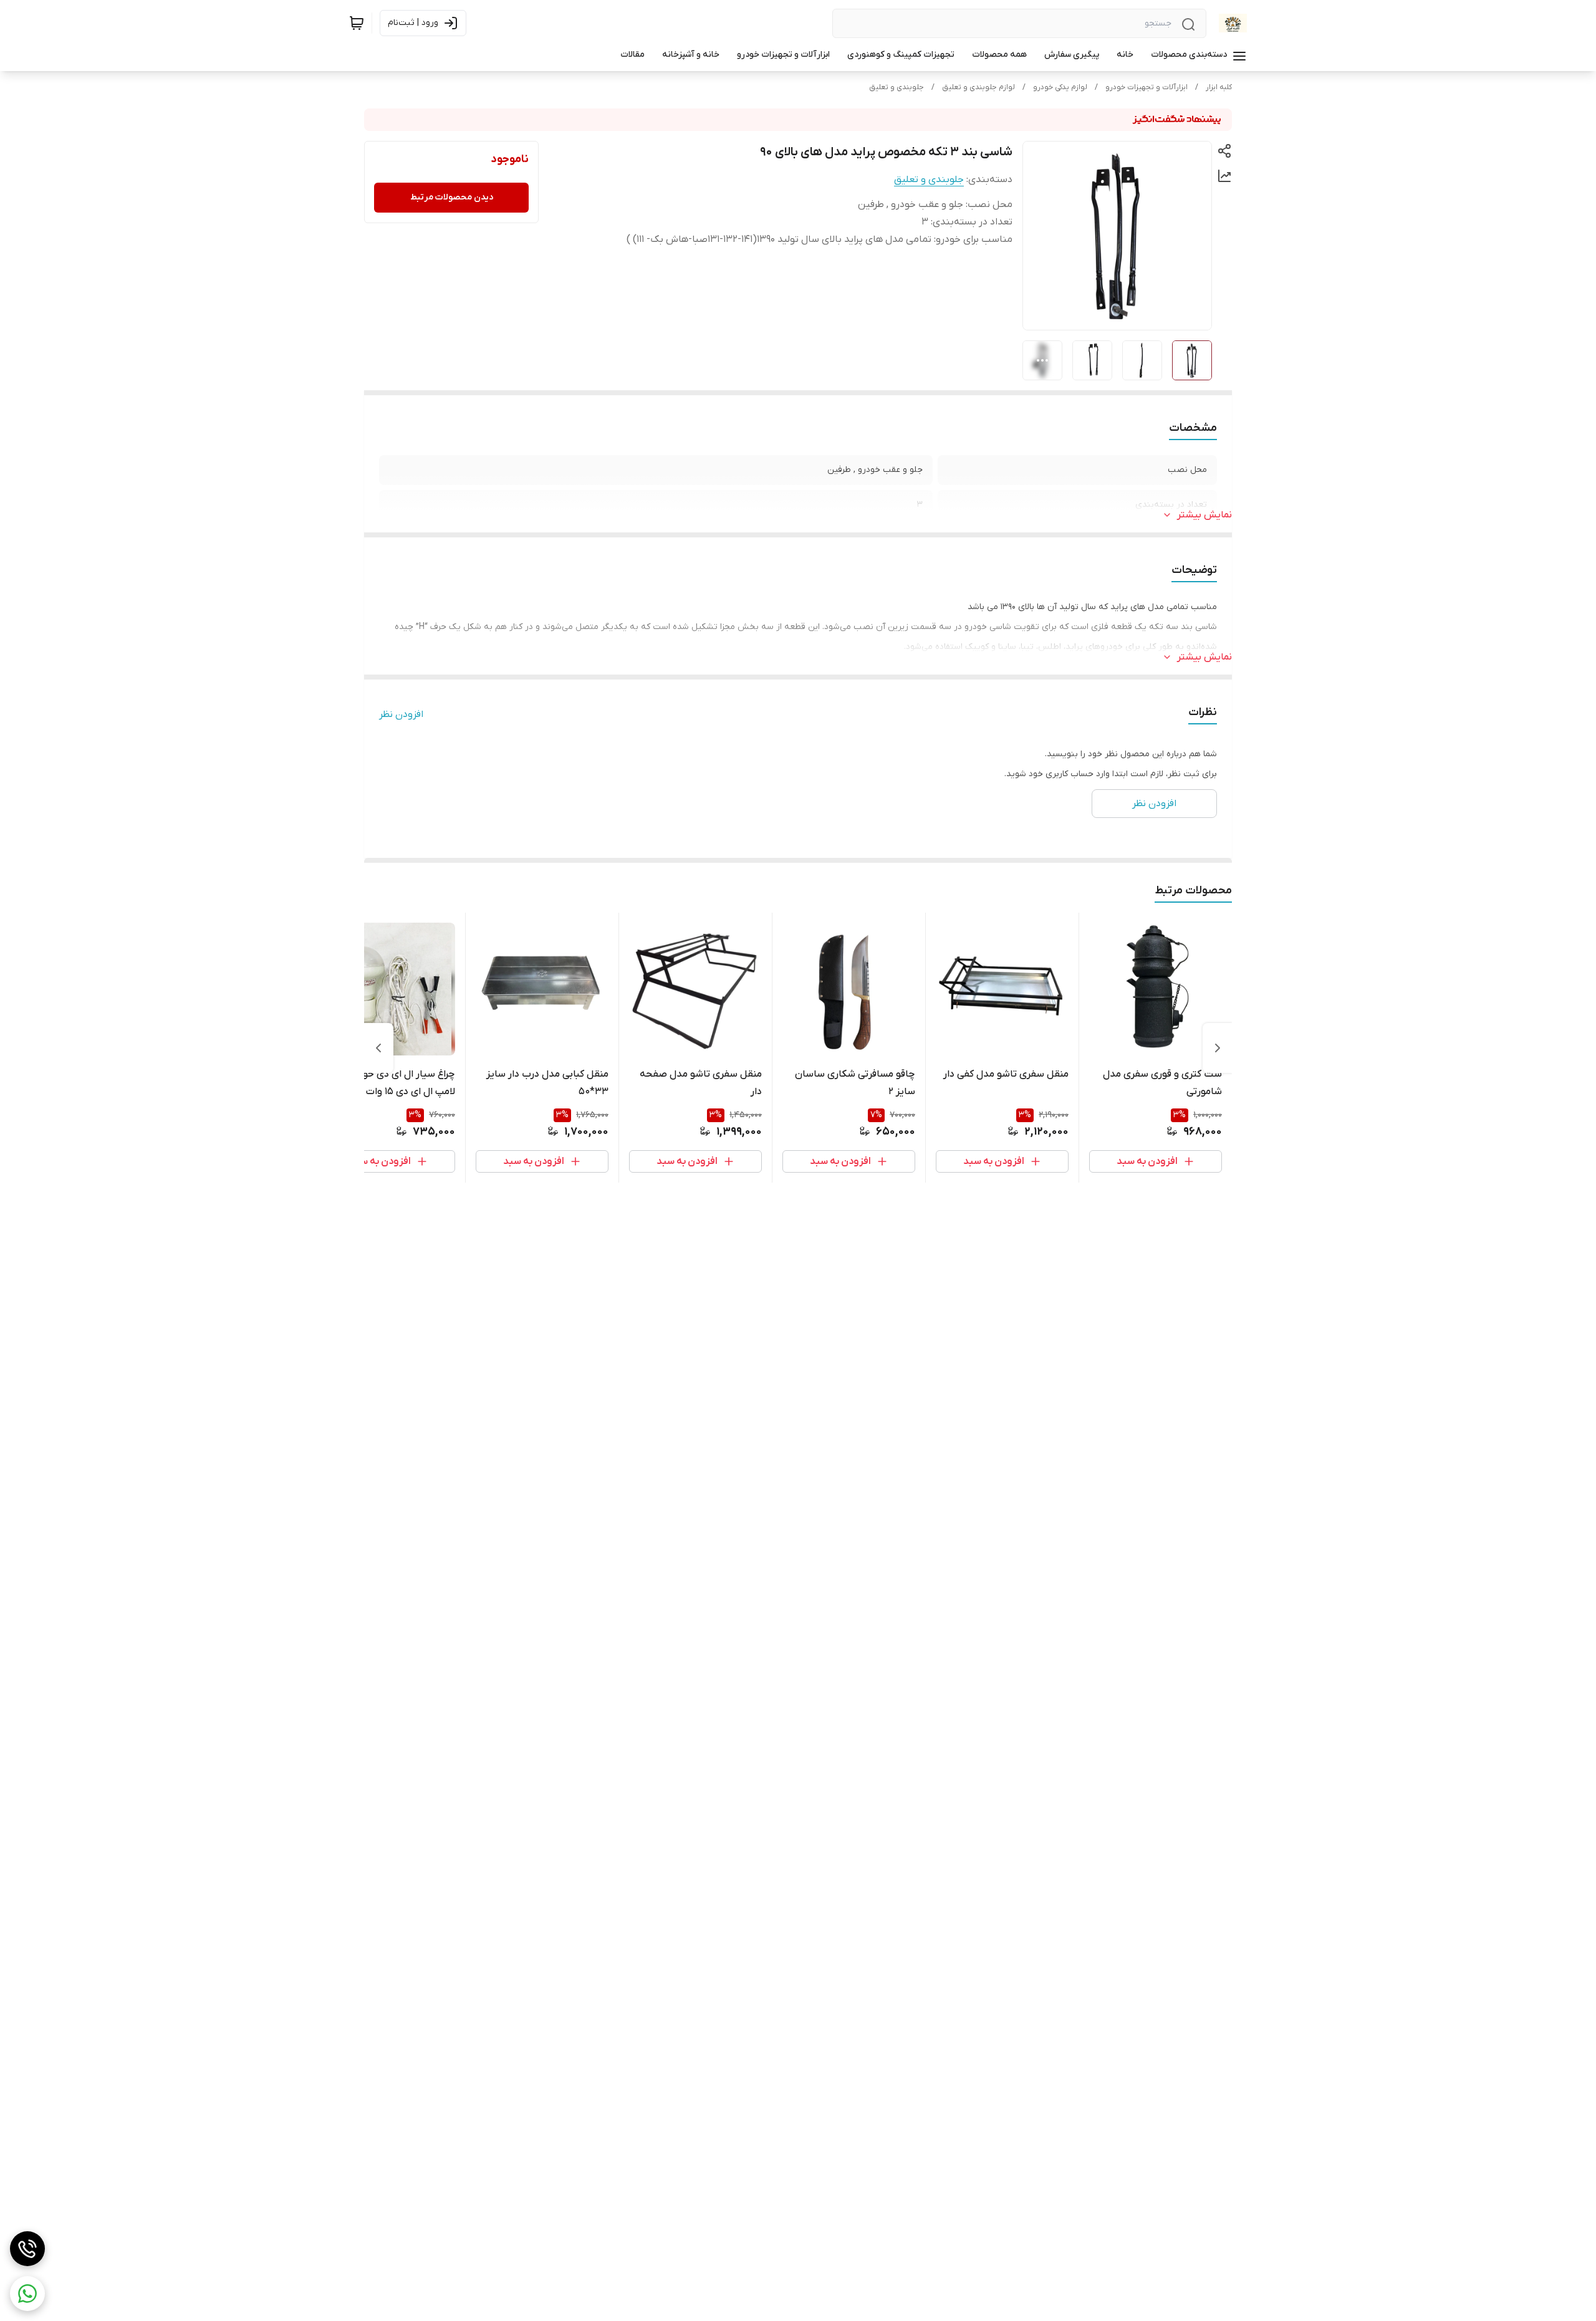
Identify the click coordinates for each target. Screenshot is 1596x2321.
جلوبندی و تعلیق (897, 87)
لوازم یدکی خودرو (1060, 87)
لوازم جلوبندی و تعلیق (978, 87)
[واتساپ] (27, 2294)
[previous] (1218, 1048)
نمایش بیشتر (1204, 515)
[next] (378, 1048)
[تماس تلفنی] (27, 2249)
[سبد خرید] (357, 23)
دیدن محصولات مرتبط (452, 197)
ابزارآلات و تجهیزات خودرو (1147, 87)
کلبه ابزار (1219, 87)
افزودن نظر (401, 714)
